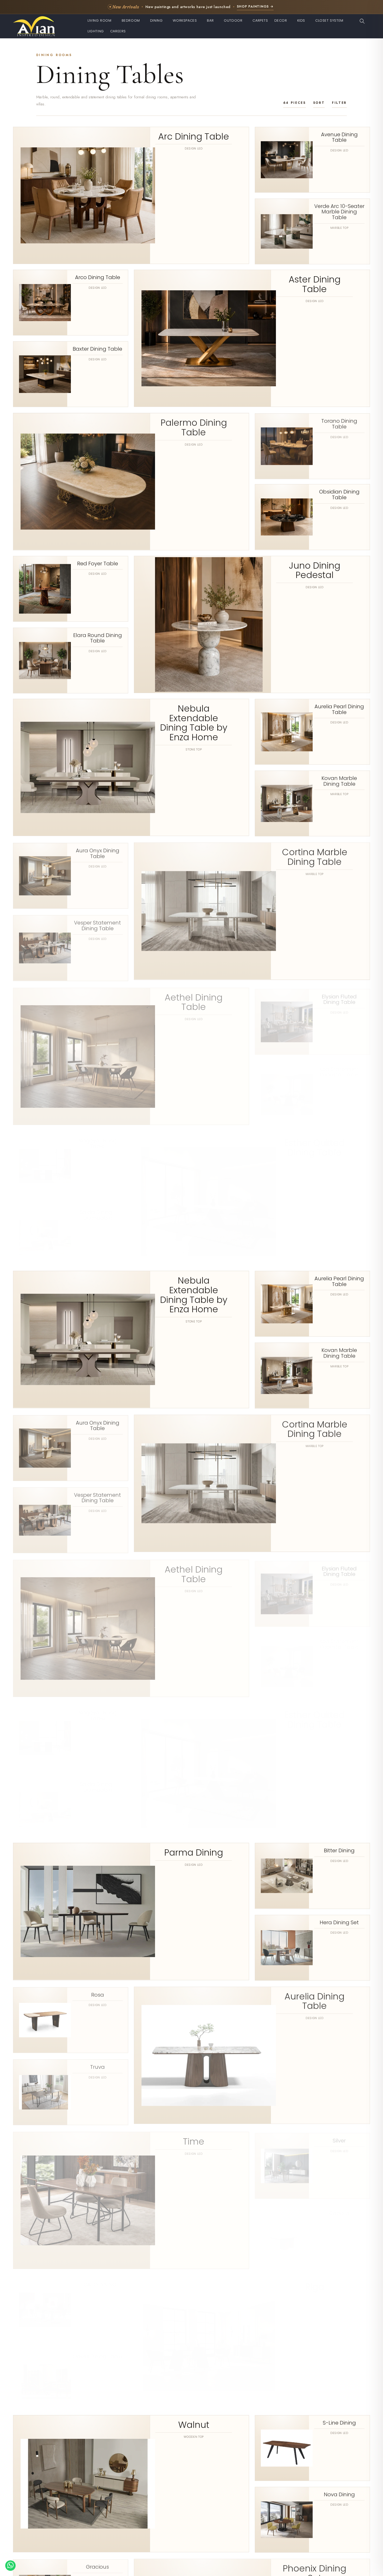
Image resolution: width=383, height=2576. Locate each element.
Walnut (194, 2425)
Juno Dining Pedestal (315, 570)
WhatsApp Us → (240, 6)
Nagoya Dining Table (98, 1138)
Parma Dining (194, 1853)
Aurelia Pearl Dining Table (339, 709)
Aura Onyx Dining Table (98, 852)
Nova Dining (339, 2494)
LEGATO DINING (98, 2280)
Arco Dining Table (98, 278)
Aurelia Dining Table (314, 2000)
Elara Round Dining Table (98, 638)
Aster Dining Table (315, 284)
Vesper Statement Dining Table (97, 924)
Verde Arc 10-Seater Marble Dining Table (339, 212)
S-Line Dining (339, 2423)
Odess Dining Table (98, 2351)
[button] (101, 21)
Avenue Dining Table (339, 137)
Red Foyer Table (98, 564)
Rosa (98, 1994)
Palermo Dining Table (194, 427)
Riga (315, 2282)
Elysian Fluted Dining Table (339, 995)
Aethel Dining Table (194, 999)
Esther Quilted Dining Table (314, 1142)
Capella (339, 2208)
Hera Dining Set (339, 1922)
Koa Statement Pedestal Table (339, 1067)
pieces (295, 103)
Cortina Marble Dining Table (315, 856)
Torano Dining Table (339, 423)
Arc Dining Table (194, 137)
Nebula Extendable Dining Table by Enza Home (194, 723)
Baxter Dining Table (97, 349)
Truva (97, 2065)
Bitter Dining (339, 1851)
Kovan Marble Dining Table (339, 781)
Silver (339, 2137)
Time (194, 2139)
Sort (319, 103)
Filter (339, 103)
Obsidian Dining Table (339, 495)
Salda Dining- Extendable (97, 1210)
